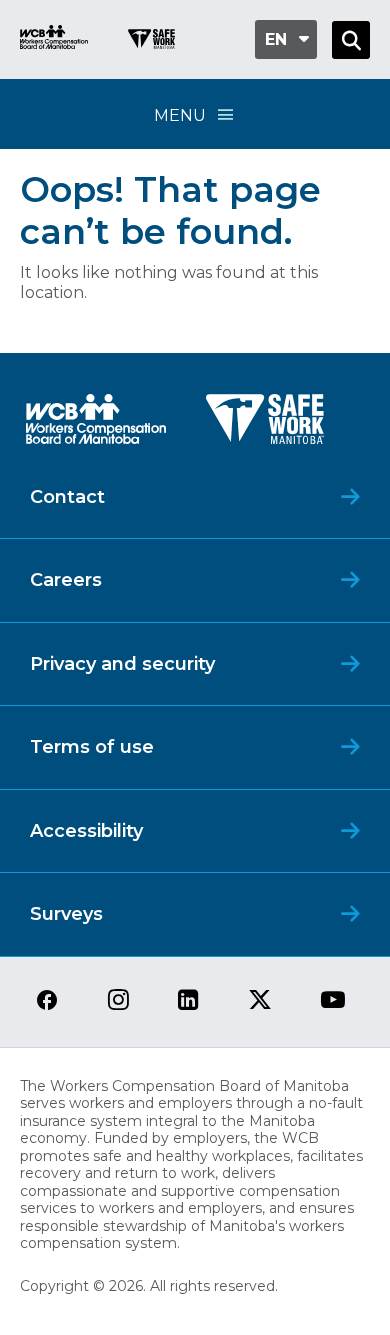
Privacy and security (122, 664)
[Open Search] (351, 40)
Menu (180, 115)
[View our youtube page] (333, 1001)
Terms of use (92, 747)
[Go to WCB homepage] (54, 39)
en (276, 39)
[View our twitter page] (260, 1001)
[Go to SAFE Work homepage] (151, 41)
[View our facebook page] (47, 1001)
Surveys (66, 914)
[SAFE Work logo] (265, 424)
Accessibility (86, 831)
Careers (66, 580)
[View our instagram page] (118, 1001)
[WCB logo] (96, 424)
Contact (67, 497)
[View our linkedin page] (188, 1001)
